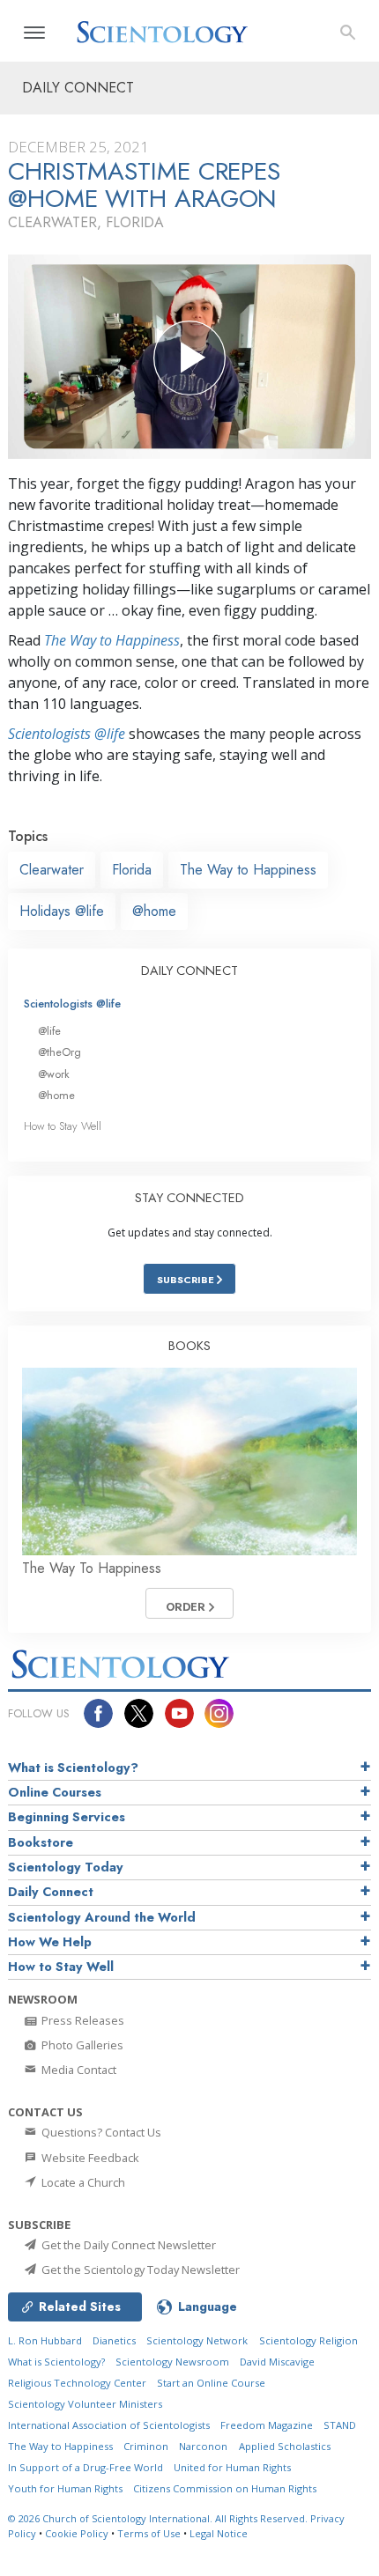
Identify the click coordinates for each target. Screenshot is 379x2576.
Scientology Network (197, 2340)
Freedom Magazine (267, 2425)
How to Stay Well (63, 1126)
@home (154, 911)
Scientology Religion (308, 2340)
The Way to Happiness (112, 640)
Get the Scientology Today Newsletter (139, 2270)
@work (54, 1074)
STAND (340, 2425)
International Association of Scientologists (109, 2425)
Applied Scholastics (285, 2446)
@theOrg (59, 1052)
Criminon (146, 2446)
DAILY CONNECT (189, 971)
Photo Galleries (81, 2045)
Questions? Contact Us (100, 2132)
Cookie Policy (77, 2533)
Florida (132, 870)
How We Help (50, 1942)
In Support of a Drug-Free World (85, 2467)
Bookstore (41, 1842)
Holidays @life (62, 911)
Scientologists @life (72, 1004)
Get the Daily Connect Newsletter (127, 2245)
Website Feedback (89, 2158)
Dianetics (114, 2340)
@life (49, 1031)
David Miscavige (277, 2362)
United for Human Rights (232, 2467)
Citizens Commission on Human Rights (225, 2488)
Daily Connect (51, 1892)
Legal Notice (219, 2533)
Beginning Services (67, 1817)
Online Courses (55, 1792)
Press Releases (82, 2020)
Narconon (203, 2446)
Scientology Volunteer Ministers (85, 2404)
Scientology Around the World (102, 1917)
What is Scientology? (73, 1768)
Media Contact (78, 2070)
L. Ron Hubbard (45, 2340)
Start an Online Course (211, 2383)
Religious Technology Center (77, 2383)
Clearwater (52, 870)
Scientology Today (66, 1867)
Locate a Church (82, 2182)
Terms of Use (149, 2533)
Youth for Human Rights (65, 2488)
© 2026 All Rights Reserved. (159, 2518)
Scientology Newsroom (172, 2362)
